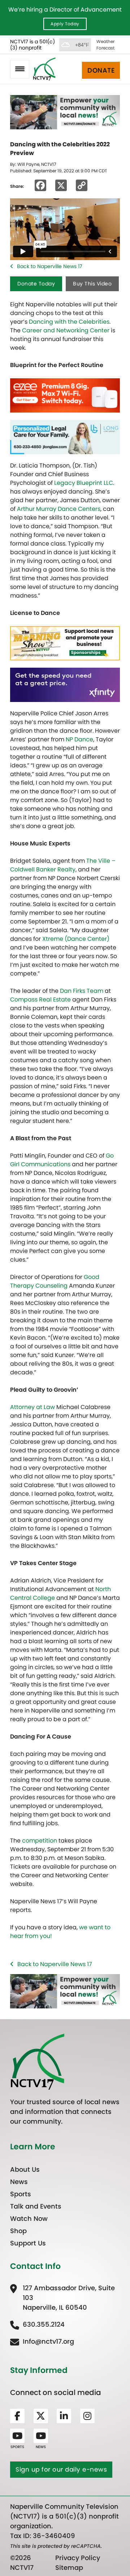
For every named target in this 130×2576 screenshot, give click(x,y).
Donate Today (36, 284)
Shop (18, 2231)
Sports (21, 2194)
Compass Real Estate (40, 1000)
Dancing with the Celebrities (69, 322)
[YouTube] (17, 2436)
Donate (101, 70)
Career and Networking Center (66, 330)
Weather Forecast (105, 45)
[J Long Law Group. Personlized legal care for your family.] (65, 437)
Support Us (28, 2243)
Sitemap (69, 2568)
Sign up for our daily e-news (61, 2469)
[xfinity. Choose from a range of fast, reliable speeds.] (65, 684)
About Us (25, 2169)
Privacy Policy (78, 2558)
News (19, 2182)
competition (40, 1841)
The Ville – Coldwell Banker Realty (63, 865)
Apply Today (65, 24)
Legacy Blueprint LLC (84, 483)
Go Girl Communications (62, 1160)
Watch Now (29, 2219)
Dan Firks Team (82, 991)
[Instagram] (87, 2416)
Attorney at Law (32, 1407)
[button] (20, 69)
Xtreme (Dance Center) (76, 939)
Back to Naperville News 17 (50, 266)
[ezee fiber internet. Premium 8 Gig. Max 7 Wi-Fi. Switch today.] (65, 395)
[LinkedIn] (64, 2416)
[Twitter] (41, 2416)
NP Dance (79, 739)
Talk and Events (36, 2206)
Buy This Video (92, 284)
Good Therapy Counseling (55, 1281)
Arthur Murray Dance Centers (59, 509)
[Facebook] (17, 2416)
